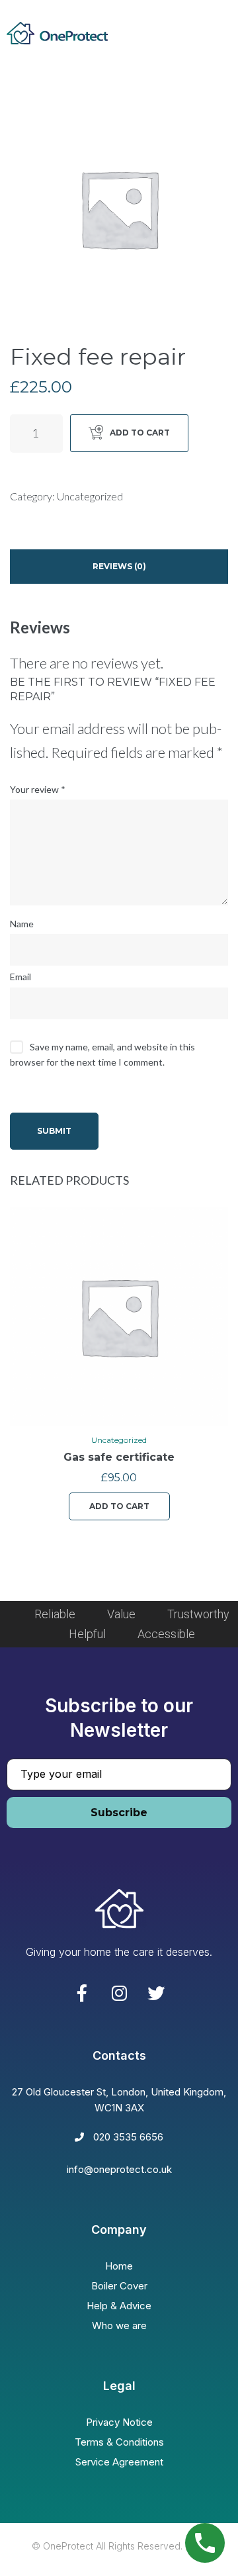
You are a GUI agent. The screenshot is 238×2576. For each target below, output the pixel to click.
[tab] (119, 567)
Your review (38, 789)
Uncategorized (90, 496)
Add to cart (140, 433)
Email (20, 977)
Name (22, 924)
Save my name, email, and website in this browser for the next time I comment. (102, 1054)
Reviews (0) (119, 566)
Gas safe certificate (119, 1457)
